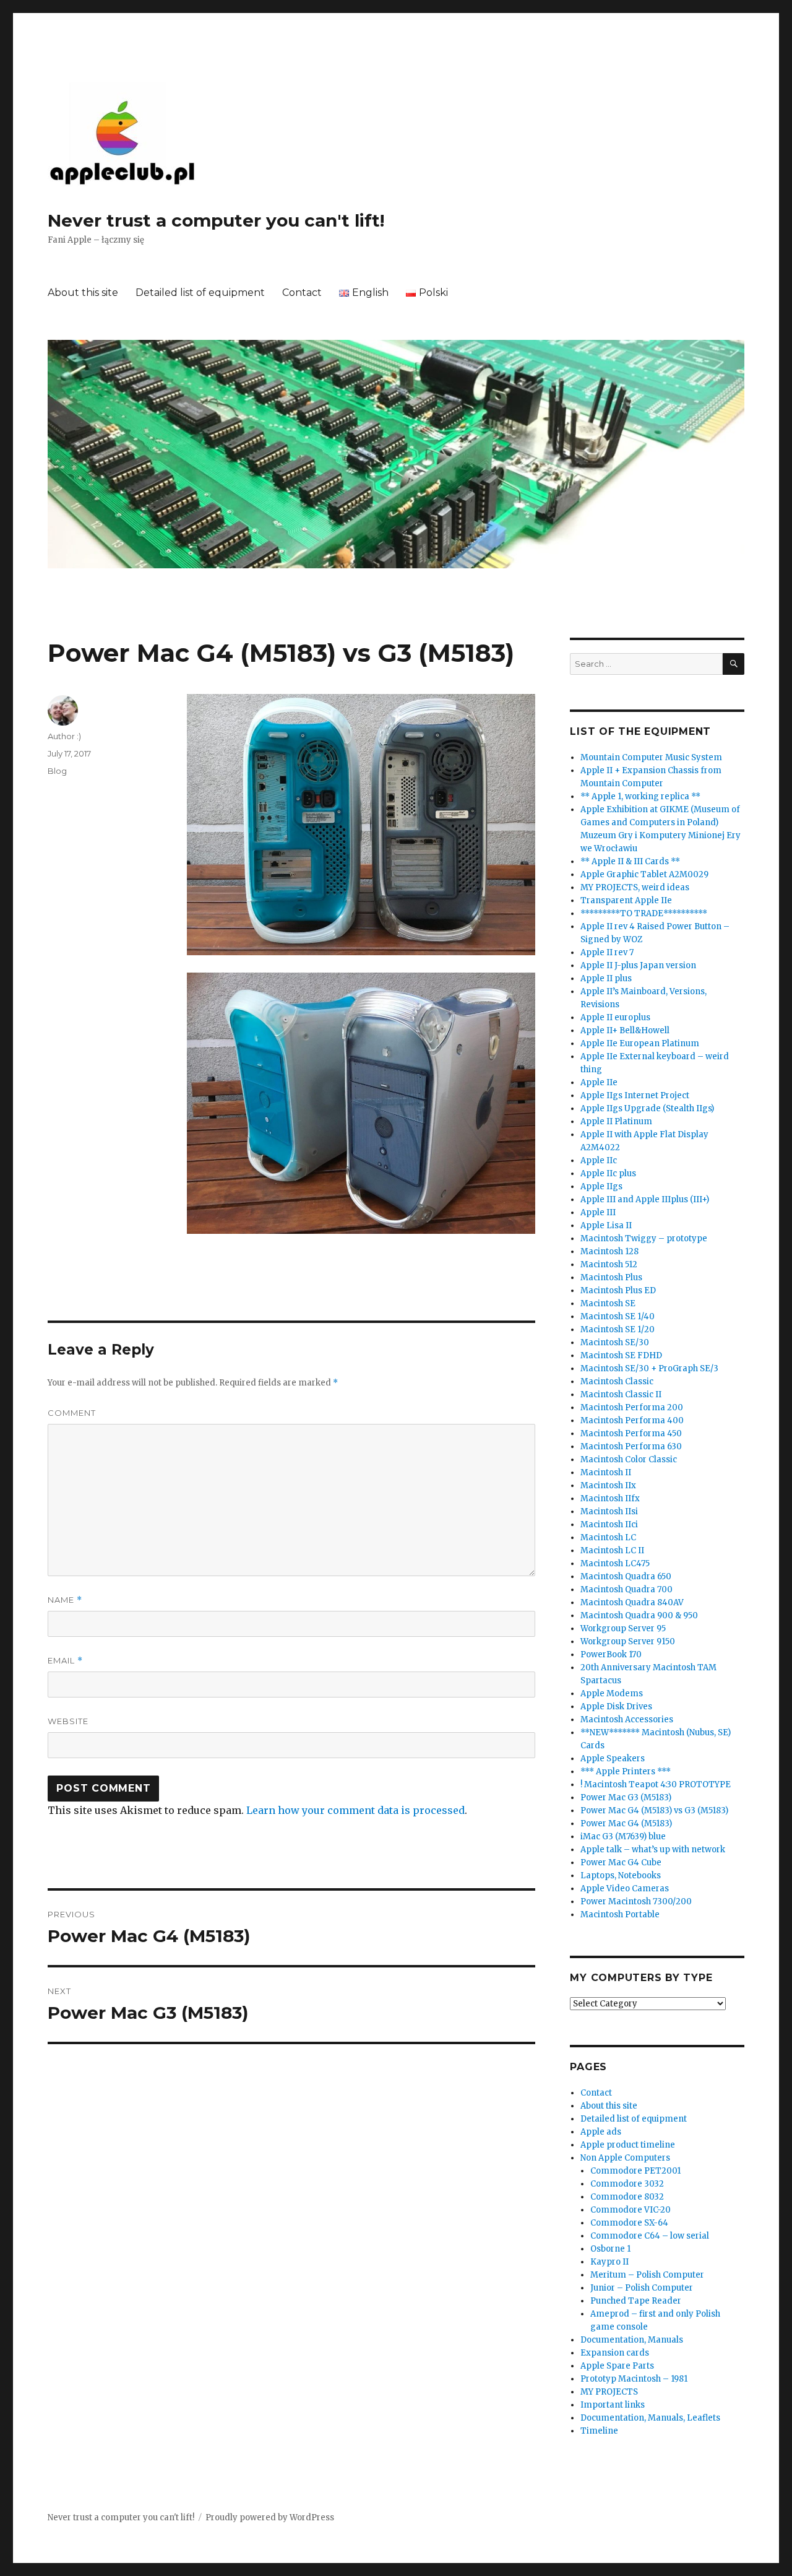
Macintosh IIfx (610, 1498)
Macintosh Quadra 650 (626, 1576)
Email (65, 1661)
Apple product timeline (628, 2145)
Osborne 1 (610, 2249)
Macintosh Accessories (627, 1720)
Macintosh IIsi (609, 1511)
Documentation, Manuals (632, 2340)
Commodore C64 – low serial (650, 2236)
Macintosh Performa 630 (631, 1446)
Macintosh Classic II (621, 1394)
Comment (72, 1413)
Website (68, 1721)
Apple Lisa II (606, 1225)
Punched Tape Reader (636, 2301)
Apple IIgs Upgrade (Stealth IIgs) (647, 1108)
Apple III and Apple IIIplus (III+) (645, 1199)
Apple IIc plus (608, 1173)
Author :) (64, 736)
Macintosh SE (608, 1303)
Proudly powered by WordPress (270, 2517)
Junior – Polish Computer (642, 2288)
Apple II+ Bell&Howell (625, 1030)
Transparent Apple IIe (626, 900)
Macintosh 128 (609, 1251)
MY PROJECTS (609, 2392)
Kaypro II (609, 2262)
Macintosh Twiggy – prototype (644, 1238)
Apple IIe (599, 1082)
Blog (57, 771)
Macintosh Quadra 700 (626, 1589)
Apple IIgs (601, 1186)
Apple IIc (599, 1160)
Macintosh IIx (608, 1485)
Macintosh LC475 (615, 1563)
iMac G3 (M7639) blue (623, 1837)
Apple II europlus (615, 1017)
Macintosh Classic (617, 1381)
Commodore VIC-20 (631, 2210)
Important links (613, 2405)
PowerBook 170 (611, 1654)
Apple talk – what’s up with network (653, 1850)
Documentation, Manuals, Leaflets (650, 2418)
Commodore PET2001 (635, 2171)
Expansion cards (615, 2353)
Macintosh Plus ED (618, 1290)
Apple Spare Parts (617, 2366)
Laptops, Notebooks (621, 1876)
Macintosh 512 (609, 1264)
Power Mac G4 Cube (621, 1863)
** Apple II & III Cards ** (630, 861)
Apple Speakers (613, 1759)
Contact (302, 293)
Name (65, 1600)
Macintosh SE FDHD (621, 1355)
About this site (83, 293)
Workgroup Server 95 (623, 1628)
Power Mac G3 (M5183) (626, 1798)
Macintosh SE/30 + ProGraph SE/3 (649, 1368)
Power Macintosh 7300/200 (636, 1902)
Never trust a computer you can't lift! (216, 220)
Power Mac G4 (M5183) (626, 1824)
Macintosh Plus (611, 1277)
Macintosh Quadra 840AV (632, 1602)
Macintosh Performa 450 (631, 1433)
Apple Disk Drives (616, 1706)
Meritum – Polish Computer (647, 2275)
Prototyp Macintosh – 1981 (634, 2379)
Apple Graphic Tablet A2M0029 (644, 874)
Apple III (598, 1212)
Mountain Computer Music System (651, 757)
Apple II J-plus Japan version (638, 965)
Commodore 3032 (627, 2184)
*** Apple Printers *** (626, 1772)
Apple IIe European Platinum (640, 1043)
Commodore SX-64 (629, 2223)
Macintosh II (606, 1472)
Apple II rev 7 (607, 952)
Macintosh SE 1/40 (618, 1316)
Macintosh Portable (620, 1915)
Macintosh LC (608, 1537)
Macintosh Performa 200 (632, 1407)
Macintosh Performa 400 (632, 1420)
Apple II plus (606, 978)
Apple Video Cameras (625, 1889)
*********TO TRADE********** (644, 913)
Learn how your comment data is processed (355, 1810)
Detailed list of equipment (200, 293)
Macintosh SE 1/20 (618, 1329)
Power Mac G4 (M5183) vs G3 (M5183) (654, 1811)
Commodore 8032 (627, 2197)
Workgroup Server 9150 (628, 1641)
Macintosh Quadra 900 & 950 (639, 1615)
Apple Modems (612, 1693)
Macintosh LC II (612, 1550)
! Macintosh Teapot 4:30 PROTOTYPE (656, 1785)
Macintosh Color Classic (629, 1459)
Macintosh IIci (609, 1524)
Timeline (599, 2431)
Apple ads (601, 2132)
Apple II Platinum (616, 1121)
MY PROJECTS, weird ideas (635, 887)
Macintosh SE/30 (615, 1342)
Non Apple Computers (625, 2158)
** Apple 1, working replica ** (640, 796)
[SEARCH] (734, 664)
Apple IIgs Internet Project (635, 1095)
